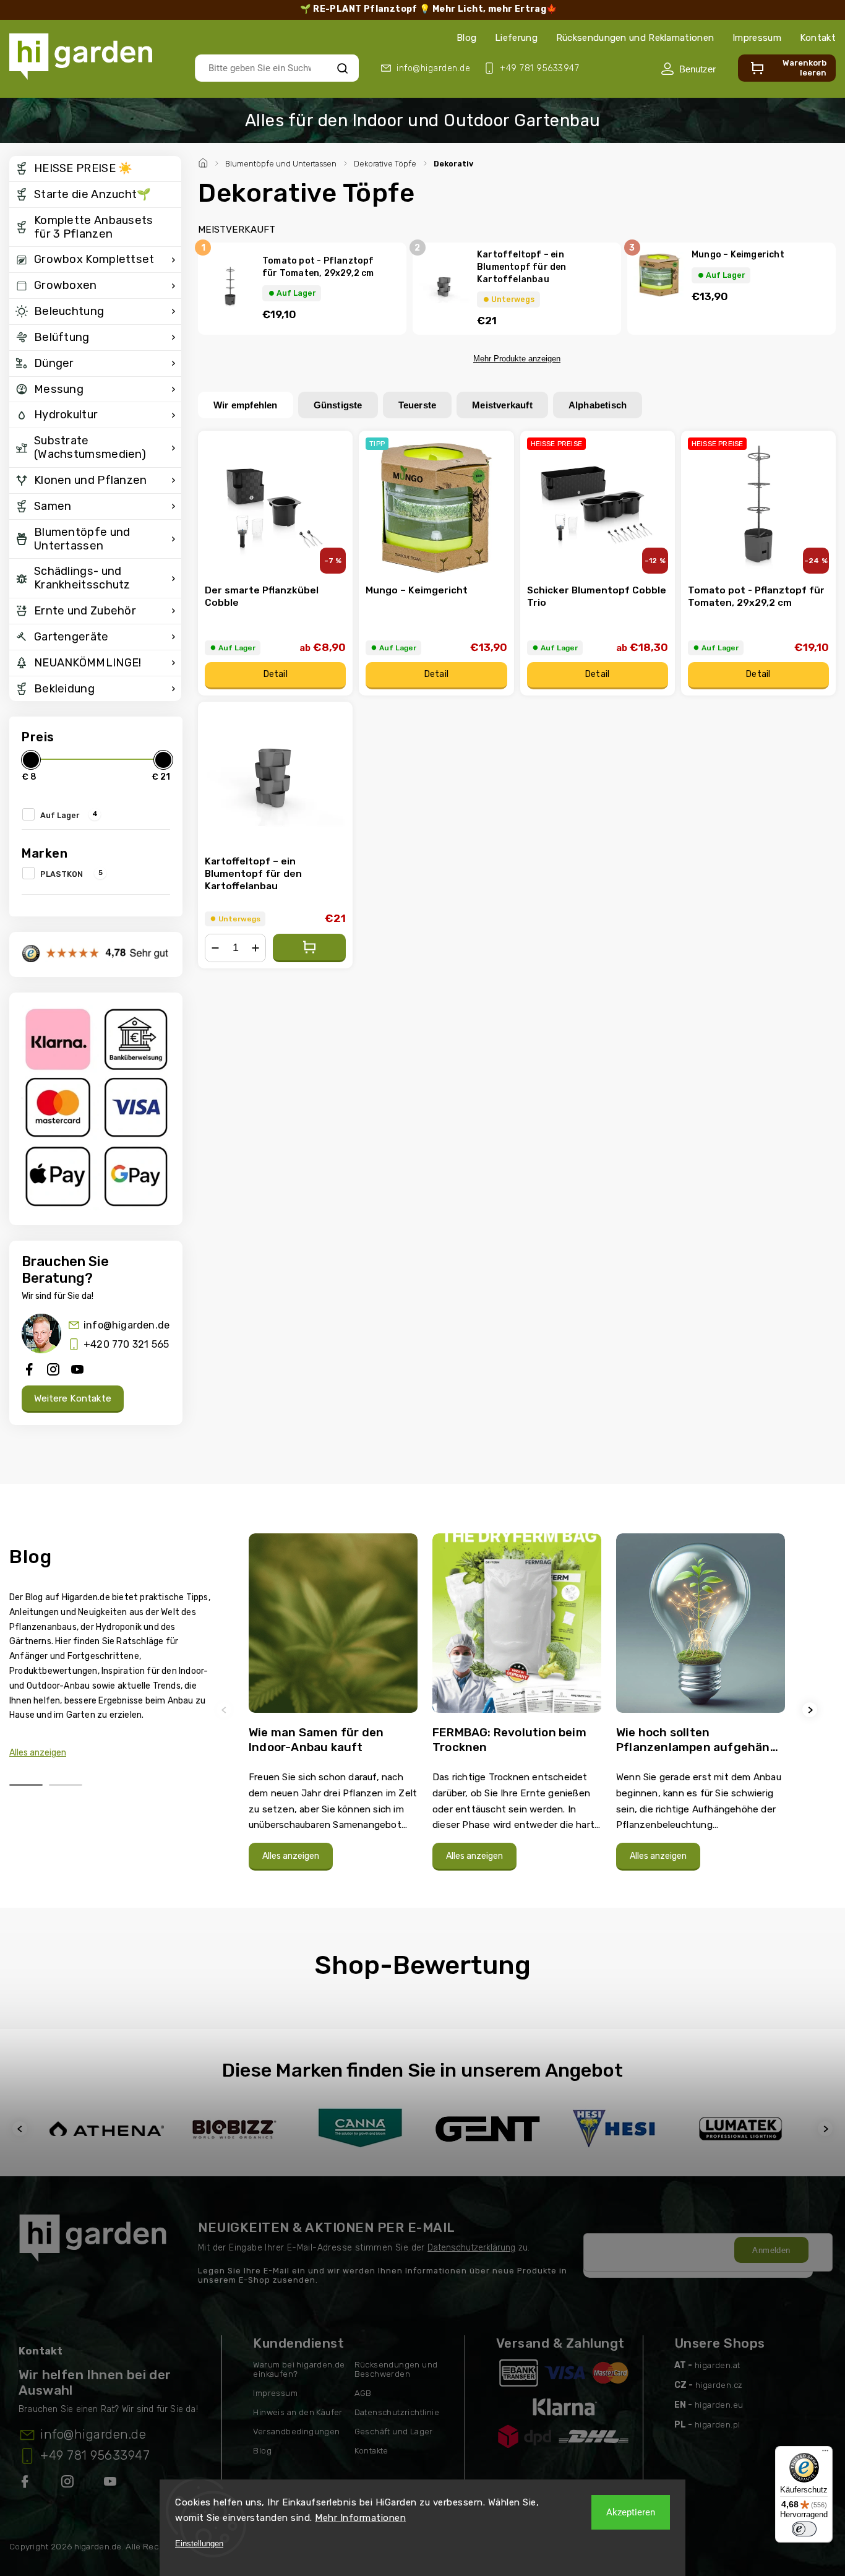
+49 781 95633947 (95, 2455)
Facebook (26, 2484)
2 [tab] (66, 1785)
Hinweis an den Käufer (298, 2412)
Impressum (757, 38)
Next (812, 1710)
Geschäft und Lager (394, 2432)
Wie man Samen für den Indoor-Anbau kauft (316, 1740)
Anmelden (771, 2250)
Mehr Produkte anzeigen (517, 359)
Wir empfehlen (246, 405)
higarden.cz (719, 2385)
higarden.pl (717, 2425)
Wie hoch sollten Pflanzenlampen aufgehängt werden (700, 1740)
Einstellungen (199, 2544)
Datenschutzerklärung (471, 2248)
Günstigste (338, 405)
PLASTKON (71, 873)
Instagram (69, 2484)
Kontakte (371, 2451)
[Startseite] (205, 162)
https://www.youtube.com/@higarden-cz (115, 2484)
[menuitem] (95, 169)
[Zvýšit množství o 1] (255, 948)
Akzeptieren (631, 2512)
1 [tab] (26, 1785)
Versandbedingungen (296, 2432)
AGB (363, 2393)
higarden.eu (719, 2405)
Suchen (342, 68)
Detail (276, 674)
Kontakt (818, 38)
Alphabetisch (598, 405)
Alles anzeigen (38, 1753)
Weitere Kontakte (73, 1398)
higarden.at (717, 2365)
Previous (226, 1710)
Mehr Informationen (360, 2518)
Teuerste (418, 405)
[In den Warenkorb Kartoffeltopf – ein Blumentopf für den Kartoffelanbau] (309, 948)
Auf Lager (69, 814)
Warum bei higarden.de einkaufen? (299, 2369)
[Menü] (825, 2453)
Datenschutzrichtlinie (397, 2412)
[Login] (688, 69)
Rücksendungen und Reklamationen (635, 38)
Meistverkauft (502, 405)
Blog (466, 38)
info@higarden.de (127, 1325)
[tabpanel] (333, 1708)
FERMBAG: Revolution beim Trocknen (509, 1740)
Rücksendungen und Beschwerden (396, 2369)
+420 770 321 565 (126, 1344)
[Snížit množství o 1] (215, 948)
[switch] (804, 2529)
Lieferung (516, 38)
